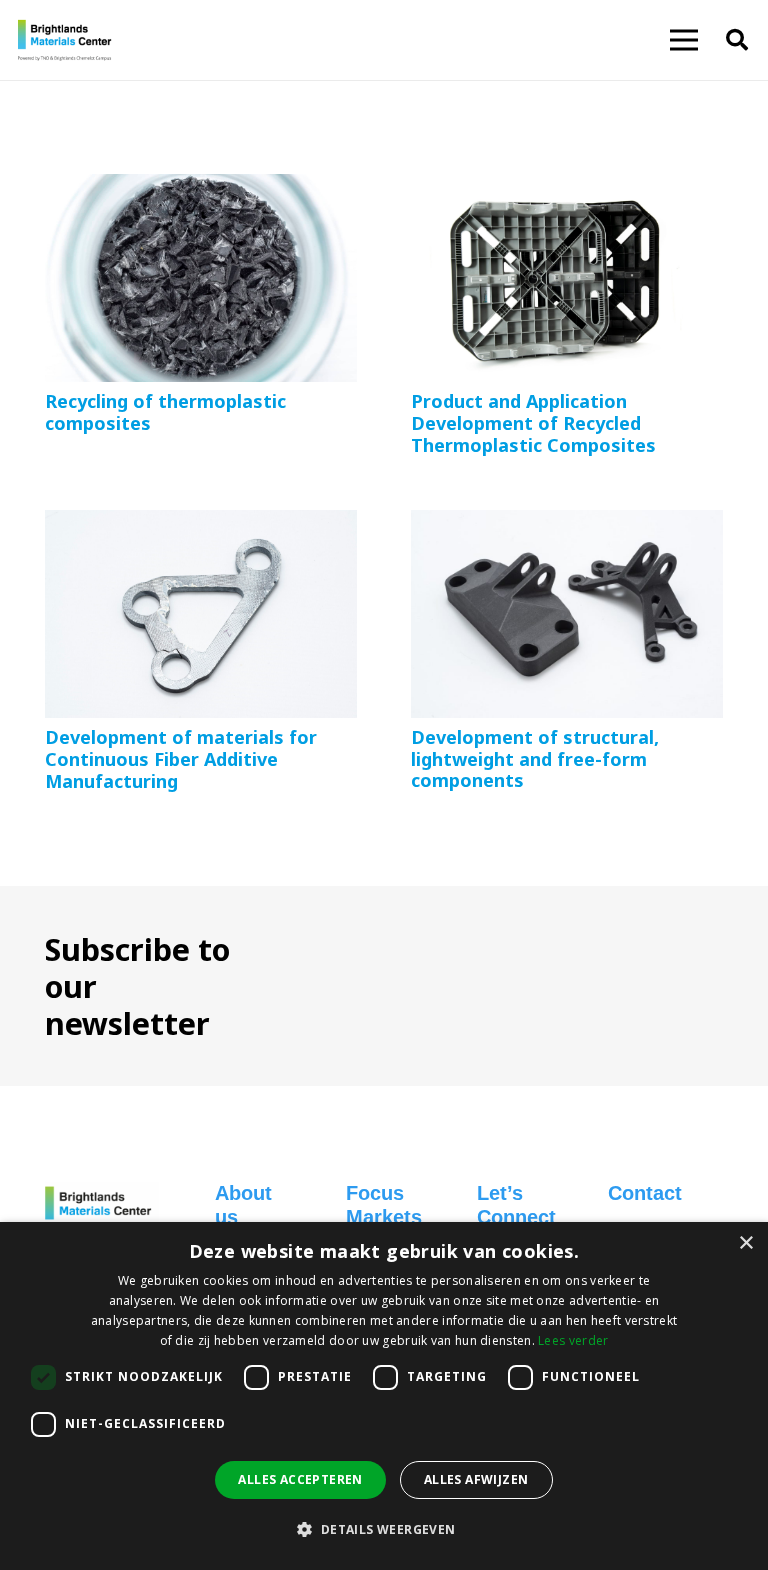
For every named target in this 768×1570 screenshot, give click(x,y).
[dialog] (384, 1396)
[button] (737, 40)
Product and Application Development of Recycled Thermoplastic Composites (533, 422)
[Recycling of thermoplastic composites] (201, 188)
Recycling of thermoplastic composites (165, 412)
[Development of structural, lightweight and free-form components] (567, 524)
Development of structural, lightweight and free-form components (535, 758)
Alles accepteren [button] (300, 1479)
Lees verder (573, 1340)
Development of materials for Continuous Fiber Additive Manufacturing (181, 758)
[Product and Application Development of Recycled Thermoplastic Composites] (567, 188)
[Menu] (684, 40)
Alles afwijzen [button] (476, 1479)
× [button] (745, 1243)
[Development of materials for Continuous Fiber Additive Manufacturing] (201, 524)
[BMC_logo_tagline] (69, 40)
